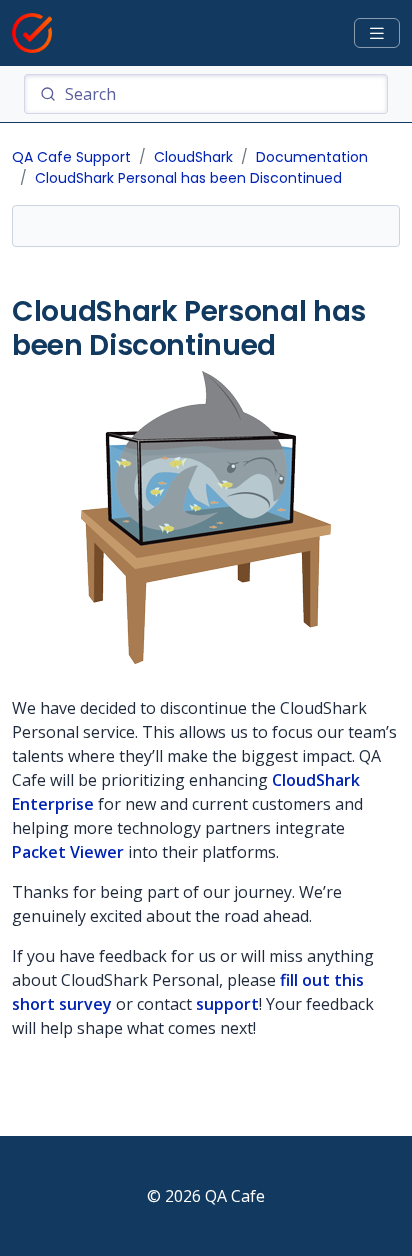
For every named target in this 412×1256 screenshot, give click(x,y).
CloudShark (193, 157)
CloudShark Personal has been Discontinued (188, 178)
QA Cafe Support (71, 157)
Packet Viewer (68, 852)
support (227, 1004)
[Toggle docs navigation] (377, 33)
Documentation (312, 157)
